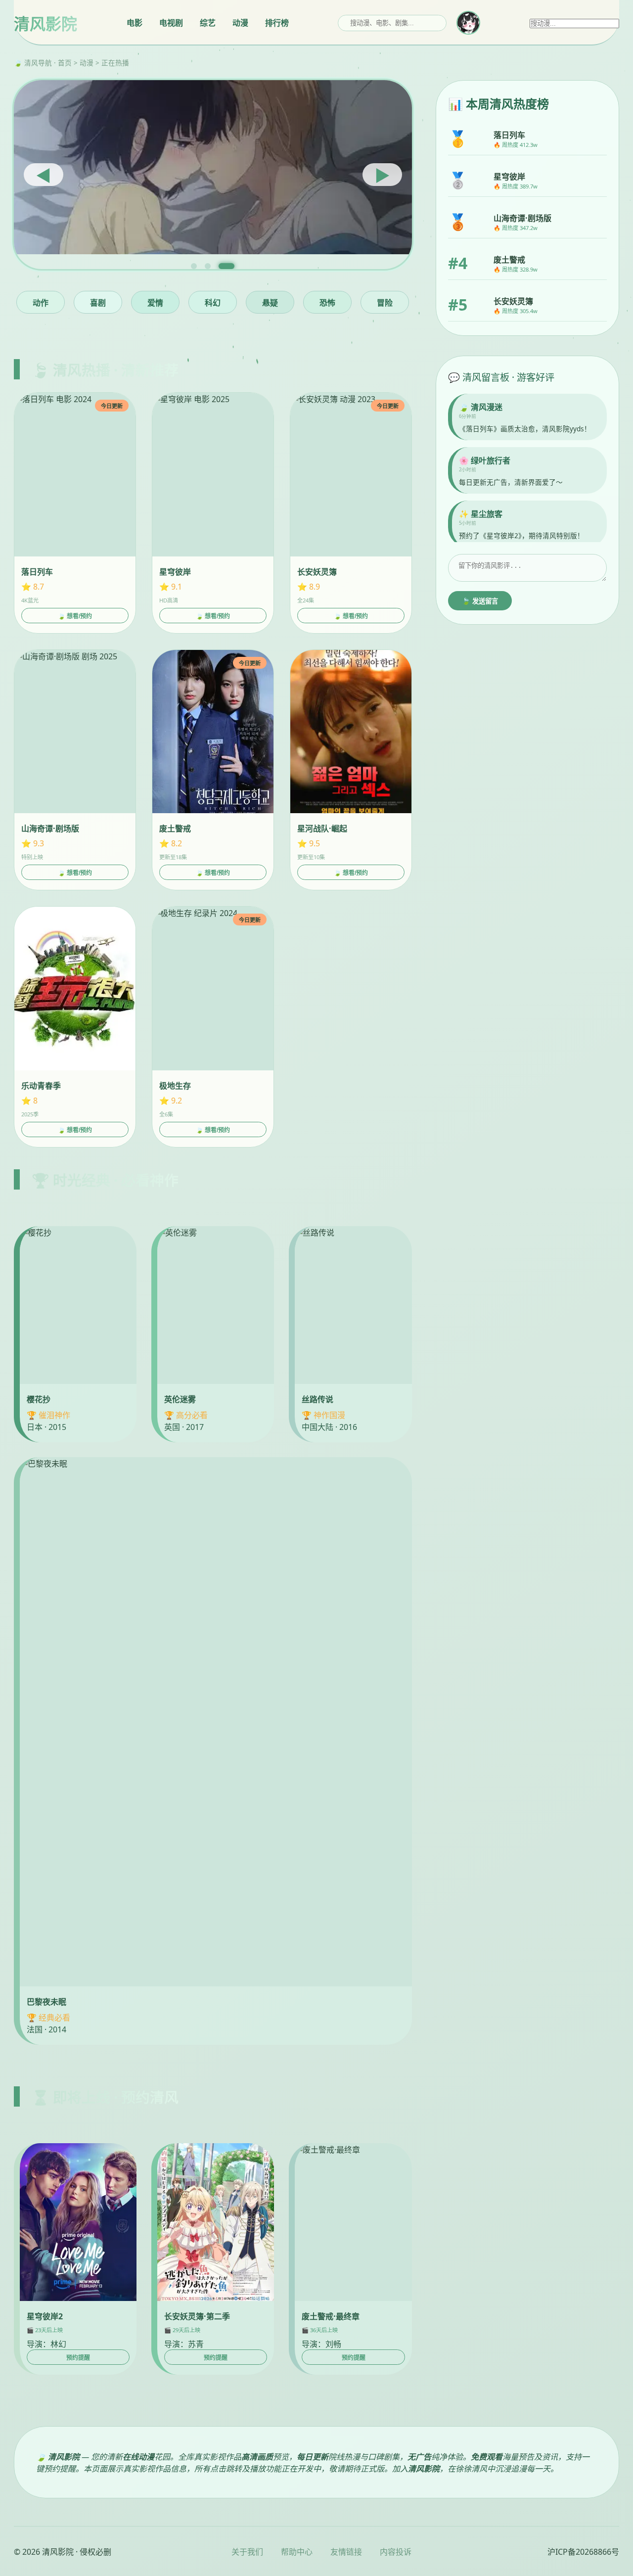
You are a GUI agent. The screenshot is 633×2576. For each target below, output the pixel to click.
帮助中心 (297, 2552)
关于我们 (247, 2552)
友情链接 (346, 2552)
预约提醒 (78, 2358)
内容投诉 (396, 2552)
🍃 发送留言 (480, 601)
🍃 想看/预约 (75, 616)
